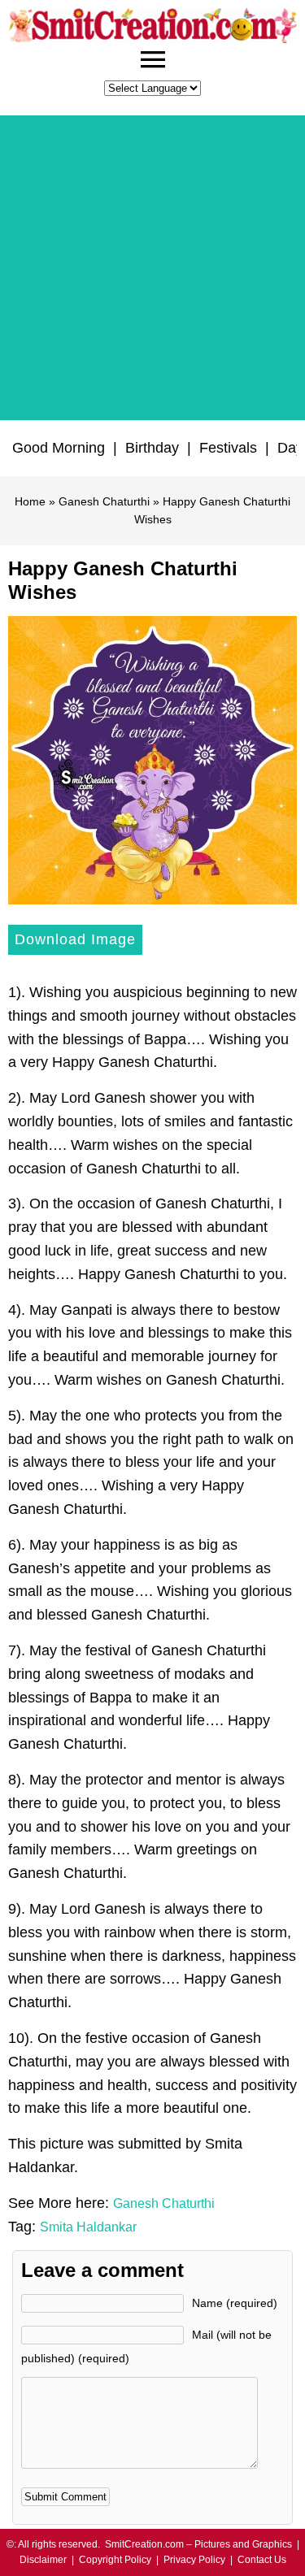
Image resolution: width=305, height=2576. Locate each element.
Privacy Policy (194, 2560)
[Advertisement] (152, 268)
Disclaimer (43, 2560)
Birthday (152, 448)
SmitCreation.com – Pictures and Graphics (198, 2544)
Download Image (75, 939)
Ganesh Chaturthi (104, 501)
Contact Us (262, 2560)
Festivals (228, 448)
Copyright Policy (115, 2560)
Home (30, 501)
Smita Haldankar (88, 2227)
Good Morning (59, 448)
